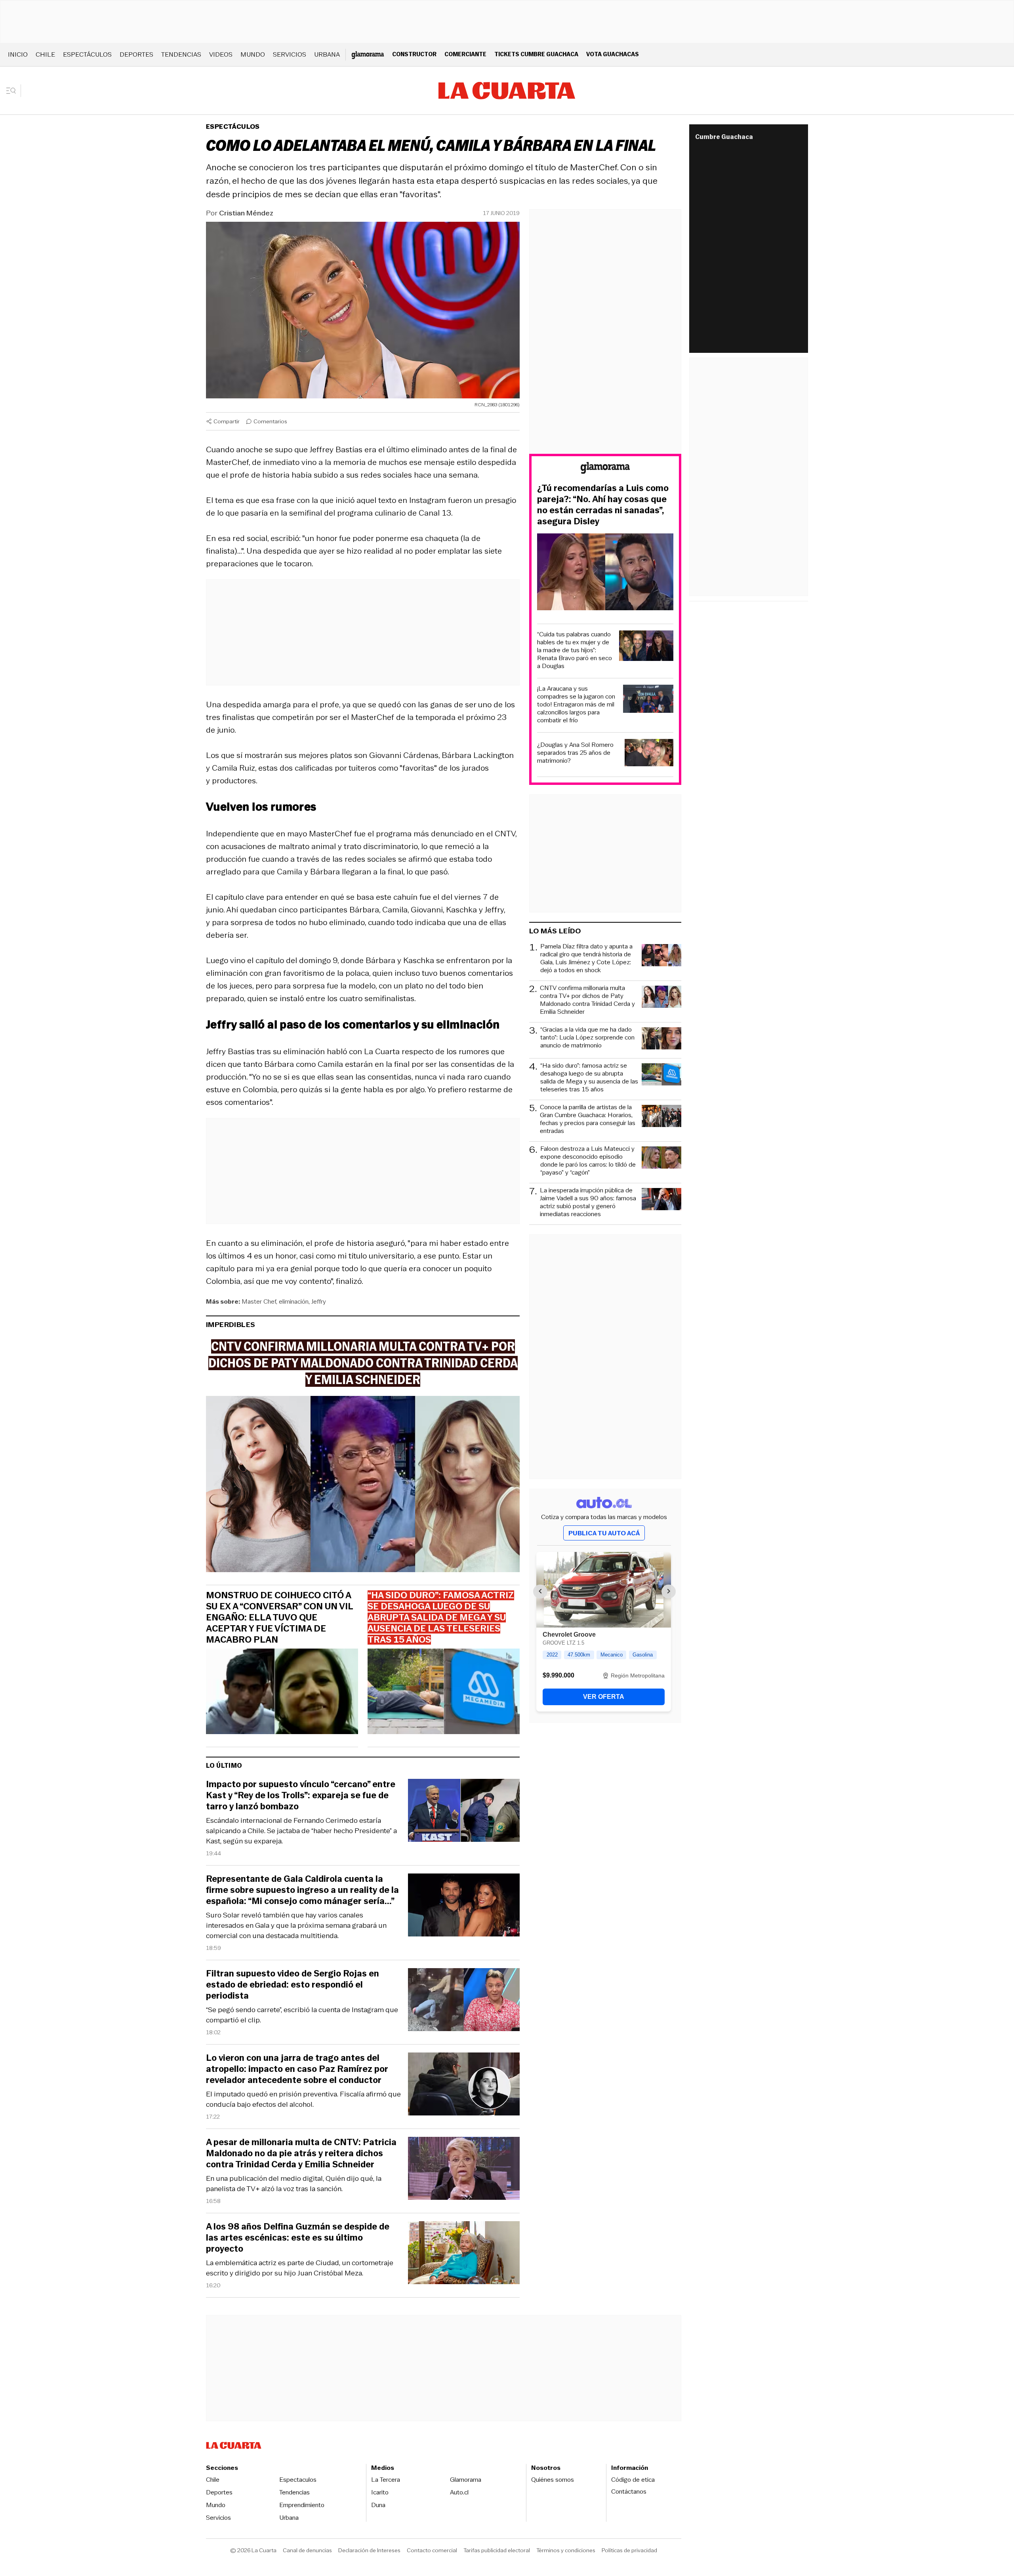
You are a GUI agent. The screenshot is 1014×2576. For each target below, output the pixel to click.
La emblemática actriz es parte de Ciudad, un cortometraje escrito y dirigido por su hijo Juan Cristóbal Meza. (300, 2268)
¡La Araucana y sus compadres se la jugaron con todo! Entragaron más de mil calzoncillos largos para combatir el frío (576, 704)
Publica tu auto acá (604, 1533)
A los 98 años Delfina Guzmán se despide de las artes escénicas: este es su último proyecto (298, 2238)
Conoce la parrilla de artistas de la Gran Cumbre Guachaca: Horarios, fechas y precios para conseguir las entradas (588, 1119)
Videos (221, 54)
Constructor (414, 54)
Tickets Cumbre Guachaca (536, 54)
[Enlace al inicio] (605, 469)
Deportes (136, 54)
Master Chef (259, 1301)
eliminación (294, 1301)
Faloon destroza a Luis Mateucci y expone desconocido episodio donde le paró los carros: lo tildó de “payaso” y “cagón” (588, 1161)
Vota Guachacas (613, 54)
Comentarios (270, 421)
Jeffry (319, 1301)
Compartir (227, 421)
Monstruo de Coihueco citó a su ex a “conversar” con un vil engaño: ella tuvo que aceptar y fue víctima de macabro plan (279, 1618)
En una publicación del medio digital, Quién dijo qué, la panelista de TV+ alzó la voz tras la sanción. (294, 2184)
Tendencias (181, 54)
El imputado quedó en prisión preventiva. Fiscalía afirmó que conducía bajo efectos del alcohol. (303, 2099)
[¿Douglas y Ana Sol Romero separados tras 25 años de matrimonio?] (649, 754)
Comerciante (465, 54)
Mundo (253, 54)
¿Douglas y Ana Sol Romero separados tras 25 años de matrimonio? (575, 753)
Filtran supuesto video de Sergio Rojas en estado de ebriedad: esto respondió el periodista (293, 1985)
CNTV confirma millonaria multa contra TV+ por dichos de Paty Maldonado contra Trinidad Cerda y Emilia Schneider (587, 1000)
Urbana (327, 54)
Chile (45, 54)
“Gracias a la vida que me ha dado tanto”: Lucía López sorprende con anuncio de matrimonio (587, 1038)
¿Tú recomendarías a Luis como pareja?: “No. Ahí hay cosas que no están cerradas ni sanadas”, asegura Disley (603, 505)
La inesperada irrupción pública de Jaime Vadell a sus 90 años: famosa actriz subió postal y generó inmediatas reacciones (588, 1202)
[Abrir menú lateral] (14, 91)
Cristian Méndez (246, 213)
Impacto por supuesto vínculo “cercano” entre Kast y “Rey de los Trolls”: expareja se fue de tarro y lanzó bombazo (301, 1795)
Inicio (18, 54)
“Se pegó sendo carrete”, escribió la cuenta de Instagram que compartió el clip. (302, 2015)
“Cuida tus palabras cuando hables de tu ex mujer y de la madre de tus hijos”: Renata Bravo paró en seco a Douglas (575, 650)
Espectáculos (87, 54)
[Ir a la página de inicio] (507, 91)
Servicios (290, 54)
